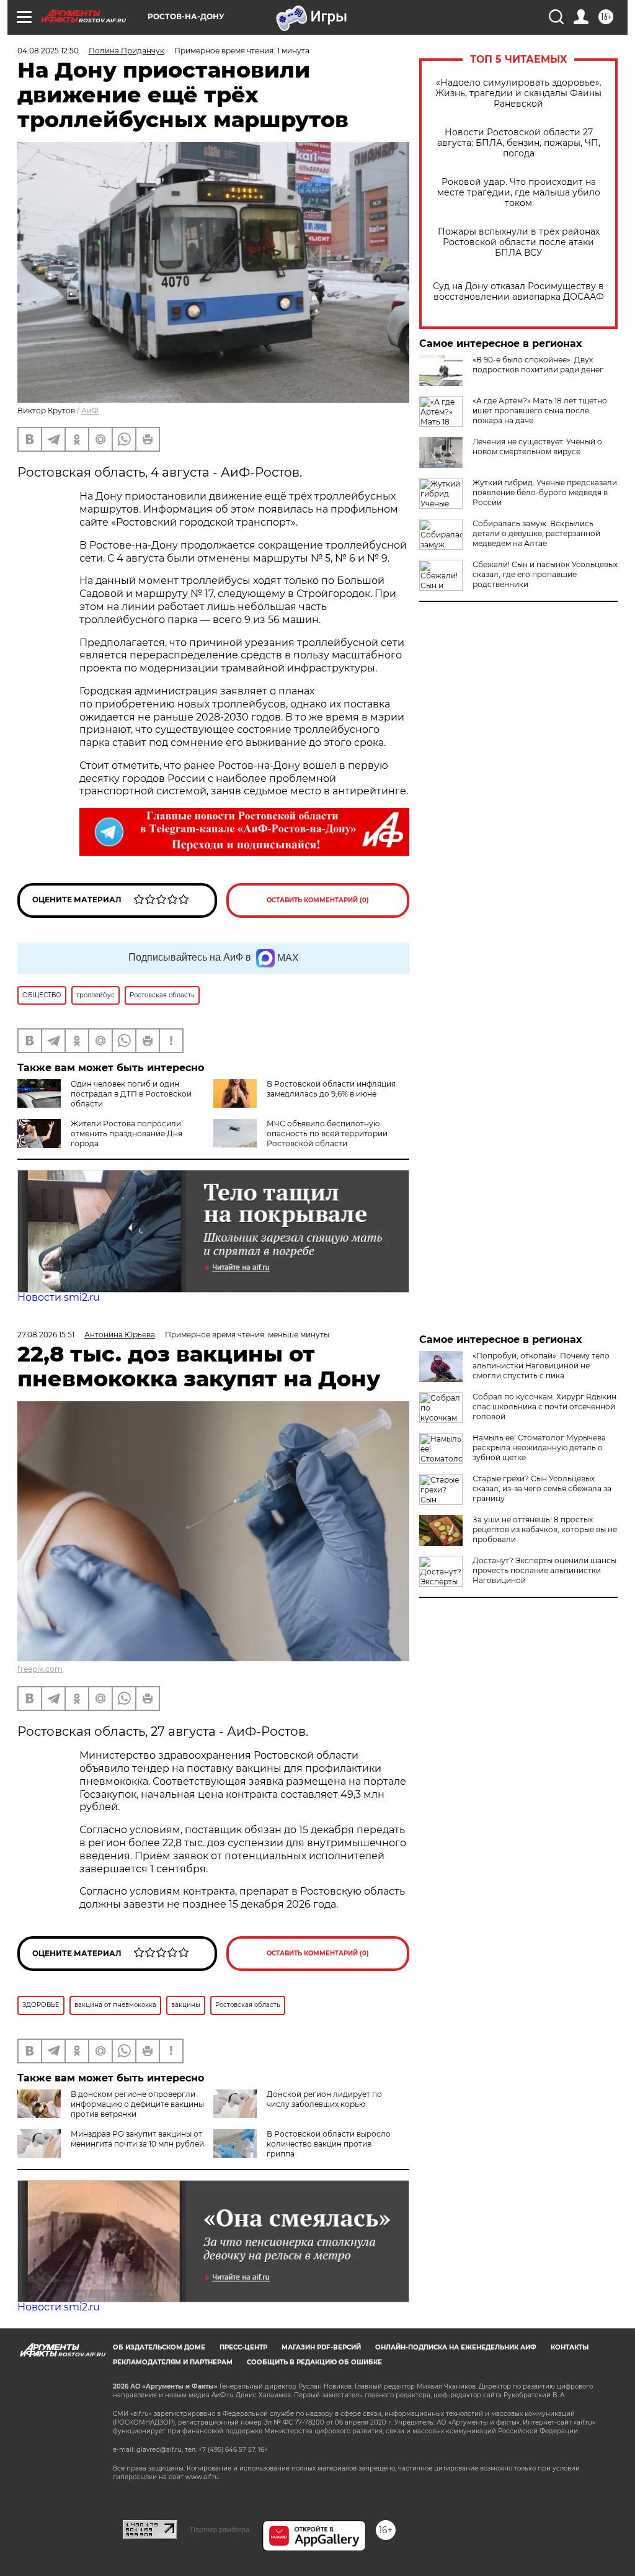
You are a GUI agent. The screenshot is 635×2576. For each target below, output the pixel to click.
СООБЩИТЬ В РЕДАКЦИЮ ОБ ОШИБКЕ (314, 2362)
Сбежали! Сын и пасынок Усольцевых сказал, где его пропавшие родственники (545, 574)
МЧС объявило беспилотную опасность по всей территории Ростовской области (327, 1133)
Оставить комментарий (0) (318, 900)
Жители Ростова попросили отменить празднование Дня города (127, 1133)
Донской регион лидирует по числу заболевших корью (324, 2099)
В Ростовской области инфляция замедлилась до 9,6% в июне (331, 1089)
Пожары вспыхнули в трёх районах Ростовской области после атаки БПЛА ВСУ (519, 242)
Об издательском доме (159, 2347)
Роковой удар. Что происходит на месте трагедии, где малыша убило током (519, 193)
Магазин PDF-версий (321, 2347)
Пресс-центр (243, 2347)
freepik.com (40, 1669)
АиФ (90, 411)
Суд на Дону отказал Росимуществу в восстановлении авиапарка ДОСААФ (518, 292)
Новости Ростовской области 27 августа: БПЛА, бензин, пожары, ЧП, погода (519, 143)
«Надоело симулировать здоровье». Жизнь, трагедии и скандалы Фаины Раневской (518, 93)
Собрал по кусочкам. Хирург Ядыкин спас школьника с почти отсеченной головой (544, 1407)
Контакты (570, 2347)
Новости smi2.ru (59, 1297)
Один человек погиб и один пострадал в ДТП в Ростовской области (131, 1094)
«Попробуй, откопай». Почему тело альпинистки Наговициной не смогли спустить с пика (541, 1366)
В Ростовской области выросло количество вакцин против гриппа (329, 2144)
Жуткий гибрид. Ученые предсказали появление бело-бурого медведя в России (545, 492)
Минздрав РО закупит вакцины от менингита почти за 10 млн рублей (137, 2139)
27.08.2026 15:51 (46, 1335)
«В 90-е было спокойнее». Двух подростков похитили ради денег (538, 365)
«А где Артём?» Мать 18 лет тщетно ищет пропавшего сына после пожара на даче (540, 411)
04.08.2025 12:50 (48, 51)
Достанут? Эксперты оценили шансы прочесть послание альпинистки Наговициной (544, 1570)
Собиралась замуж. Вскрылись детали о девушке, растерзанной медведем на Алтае (536, 533)
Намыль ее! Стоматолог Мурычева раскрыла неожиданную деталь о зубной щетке (539, 1447)
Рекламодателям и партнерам (173, 2362)
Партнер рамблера (220, 2529)
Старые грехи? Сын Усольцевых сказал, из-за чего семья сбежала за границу (542, 1488)
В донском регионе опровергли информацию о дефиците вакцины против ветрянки (137, 2104)
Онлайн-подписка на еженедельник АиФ (456, 2347)
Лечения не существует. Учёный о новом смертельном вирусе (537, 447)
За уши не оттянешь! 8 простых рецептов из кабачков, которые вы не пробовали (545, 1529)
